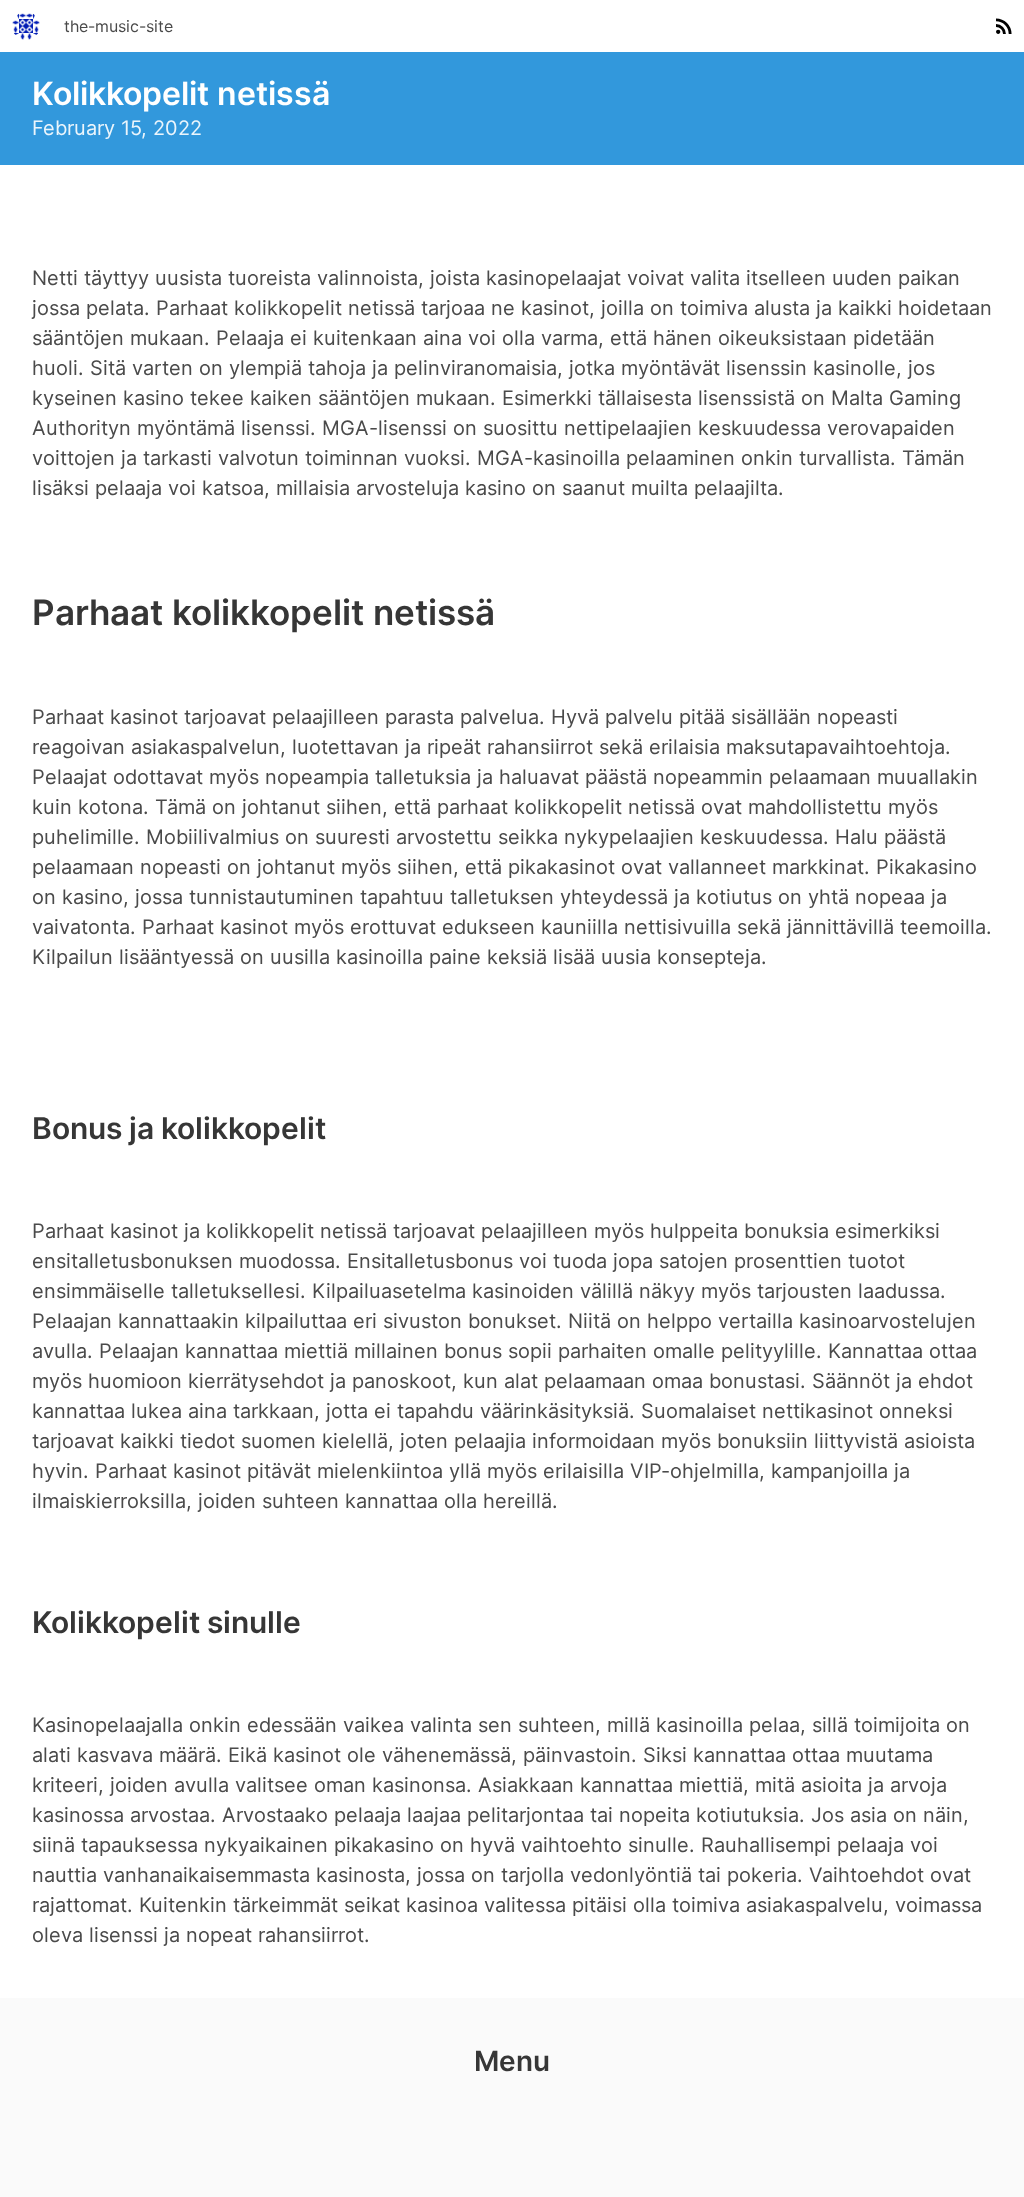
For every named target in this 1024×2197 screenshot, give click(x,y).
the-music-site (118, 26)
